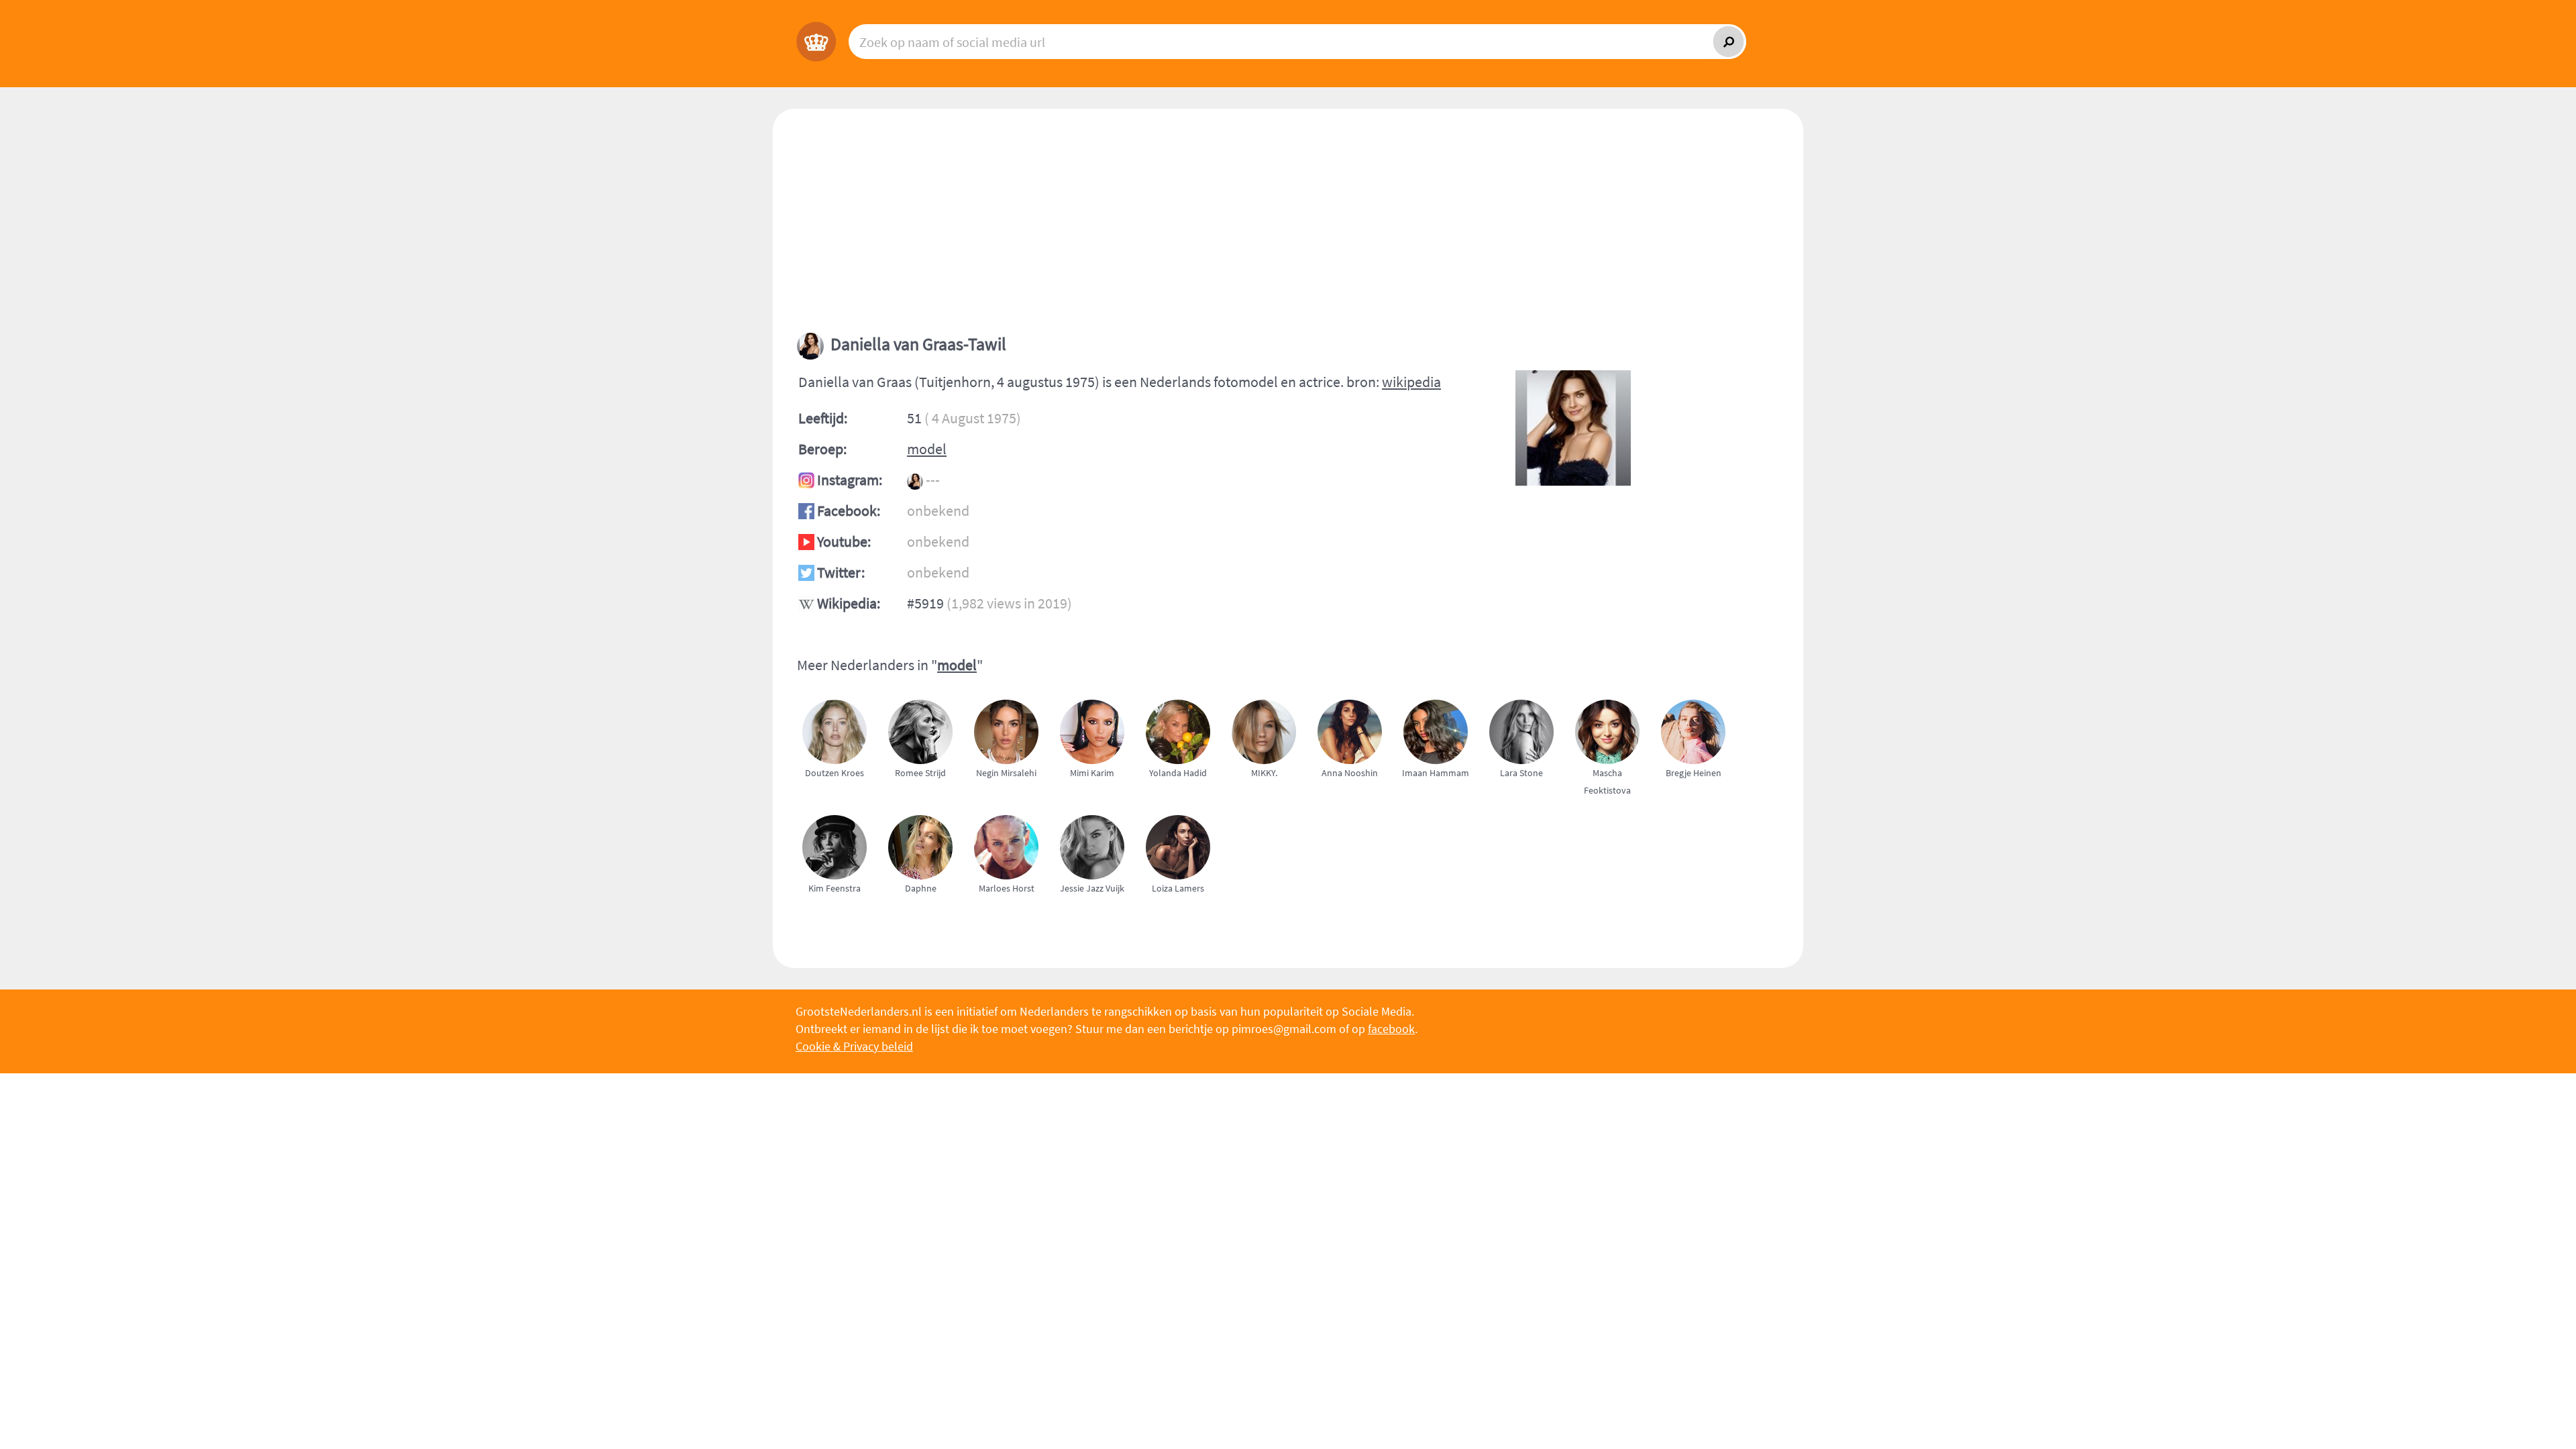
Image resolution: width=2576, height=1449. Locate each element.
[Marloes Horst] (1012, 921)
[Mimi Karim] (1097, 806)
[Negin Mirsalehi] (1012, 806)
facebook (1391, 1029)
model (927, 449)
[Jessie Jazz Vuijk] (1097, 921)
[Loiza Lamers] (1183, 921)
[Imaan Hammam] (1441, 806)
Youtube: (844, 541)
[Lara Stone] (1527, 806)
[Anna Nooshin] (1355, 806)
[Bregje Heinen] (1699, 806)
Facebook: (849, 511)
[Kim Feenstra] (840, 921)
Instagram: (850, 480)
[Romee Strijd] (926, 806)
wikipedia (1411, 382)
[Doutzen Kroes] (840, 806)
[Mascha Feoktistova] (1613, 806)
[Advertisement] (1288, 222)
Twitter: (841, 572)
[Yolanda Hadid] (1183, 806)
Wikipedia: (849, 603)
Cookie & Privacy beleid (854, 1046)
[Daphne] (926, 921)
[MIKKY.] (1269, 806)
